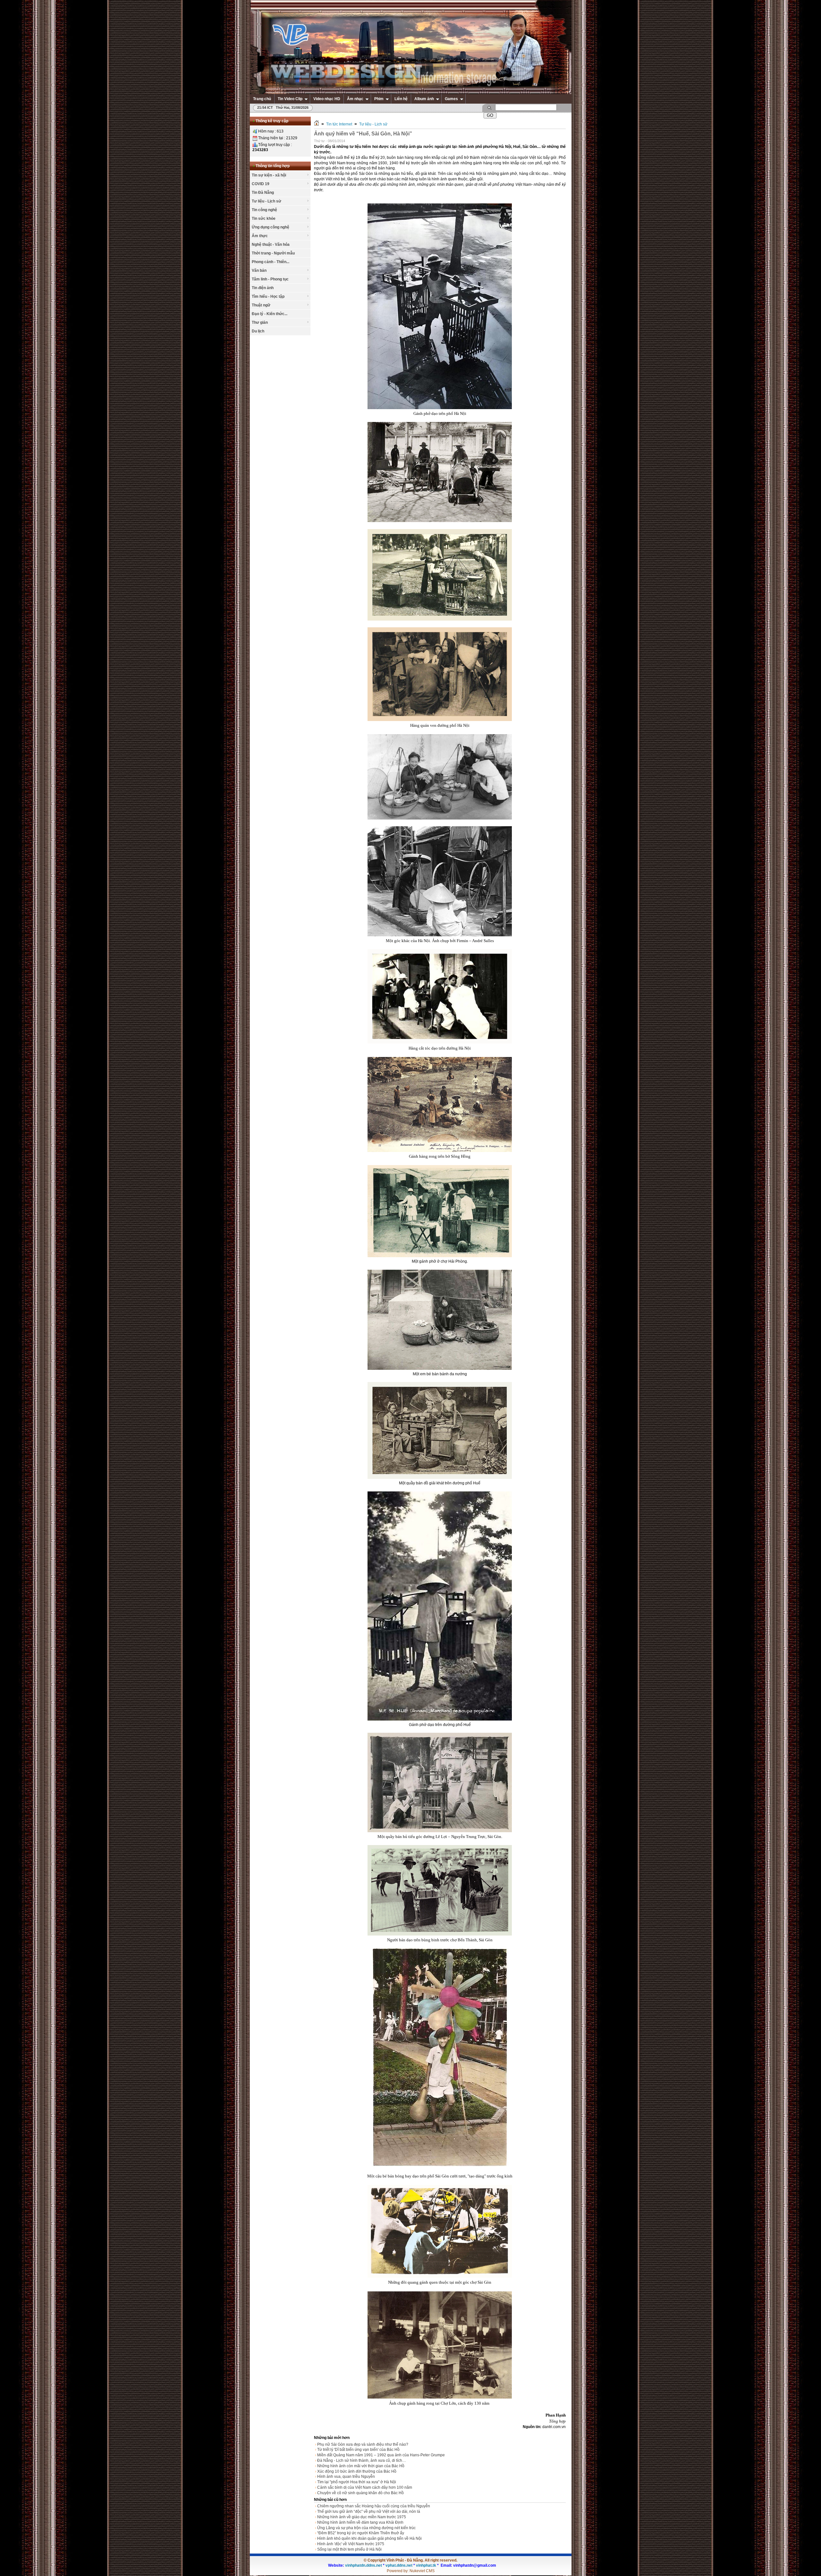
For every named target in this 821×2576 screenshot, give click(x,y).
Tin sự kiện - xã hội (269, 175)
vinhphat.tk (426, 2565)
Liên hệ (401, 99)
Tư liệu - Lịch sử (267, 201)
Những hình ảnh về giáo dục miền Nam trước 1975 (362, 2517)
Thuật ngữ (261, 305)
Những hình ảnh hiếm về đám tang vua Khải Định (360, 2522)
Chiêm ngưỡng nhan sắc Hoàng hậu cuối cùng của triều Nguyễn (374, 2506)
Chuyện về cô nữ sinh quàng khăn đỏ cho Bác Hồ (360, 2493)
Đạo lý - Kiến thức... (270, 314)
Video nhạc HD (327, 99)
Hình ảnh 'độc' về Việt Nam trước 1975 (351, 2544)
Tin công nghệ (264, 210)
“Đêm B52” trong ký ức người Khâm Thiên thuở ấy (361, 2533)
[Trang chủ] (317, 124)
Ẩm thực (260, 236)
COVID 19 (261, 184)
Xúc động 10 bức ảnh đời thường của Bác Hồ (357, 2471)
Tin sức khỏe (264, 219)
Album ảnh (424, 99)
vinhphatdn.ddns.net (364, 2565)
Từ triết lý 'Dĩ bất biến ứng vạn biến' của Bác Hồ (358, 2450)
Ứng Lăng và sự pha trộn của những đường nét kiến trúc (366, 2528)
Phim (379, 99)
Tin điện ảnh (263, 288)
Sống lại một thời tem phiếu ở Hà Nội (349, 2549)
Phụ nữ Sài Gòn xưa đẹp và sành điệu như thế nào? (363, 2444)
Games (451, 99)
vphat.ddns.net (399, 2565)
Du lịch (258, 331)
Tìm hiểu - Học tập (268, 296)
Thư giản (260, 322)
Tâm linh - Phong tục (270, 279)
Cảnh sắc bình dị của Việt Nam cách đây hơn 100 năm (365, 2487)
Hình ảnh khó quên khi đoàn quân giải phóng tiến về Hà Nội (369, 2538)
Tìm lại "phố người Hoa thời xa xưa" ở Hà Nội (357, 2482)
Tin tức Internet (339, 124)
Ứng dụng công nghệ (271, 227)
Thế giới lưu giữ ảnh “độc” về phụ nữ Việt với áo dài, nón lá (369, 2512)
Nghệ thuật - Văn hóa (271, 245)
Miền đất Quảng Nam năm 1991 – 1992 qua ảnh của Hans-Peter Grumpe (381, 2455)
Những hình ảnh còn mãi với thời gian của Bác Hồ (361, 2466)
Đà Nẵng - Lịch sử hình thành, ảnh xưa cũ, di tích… (362, 2460)
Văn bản (259, 270)
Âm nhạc (355, 99)
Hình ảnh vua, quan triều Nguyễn (346, 2477)
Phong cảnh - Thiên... (271, 262)
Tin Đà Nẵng (263, 193)
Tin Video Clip (290, 99)
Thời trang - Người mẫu (273, 253)
